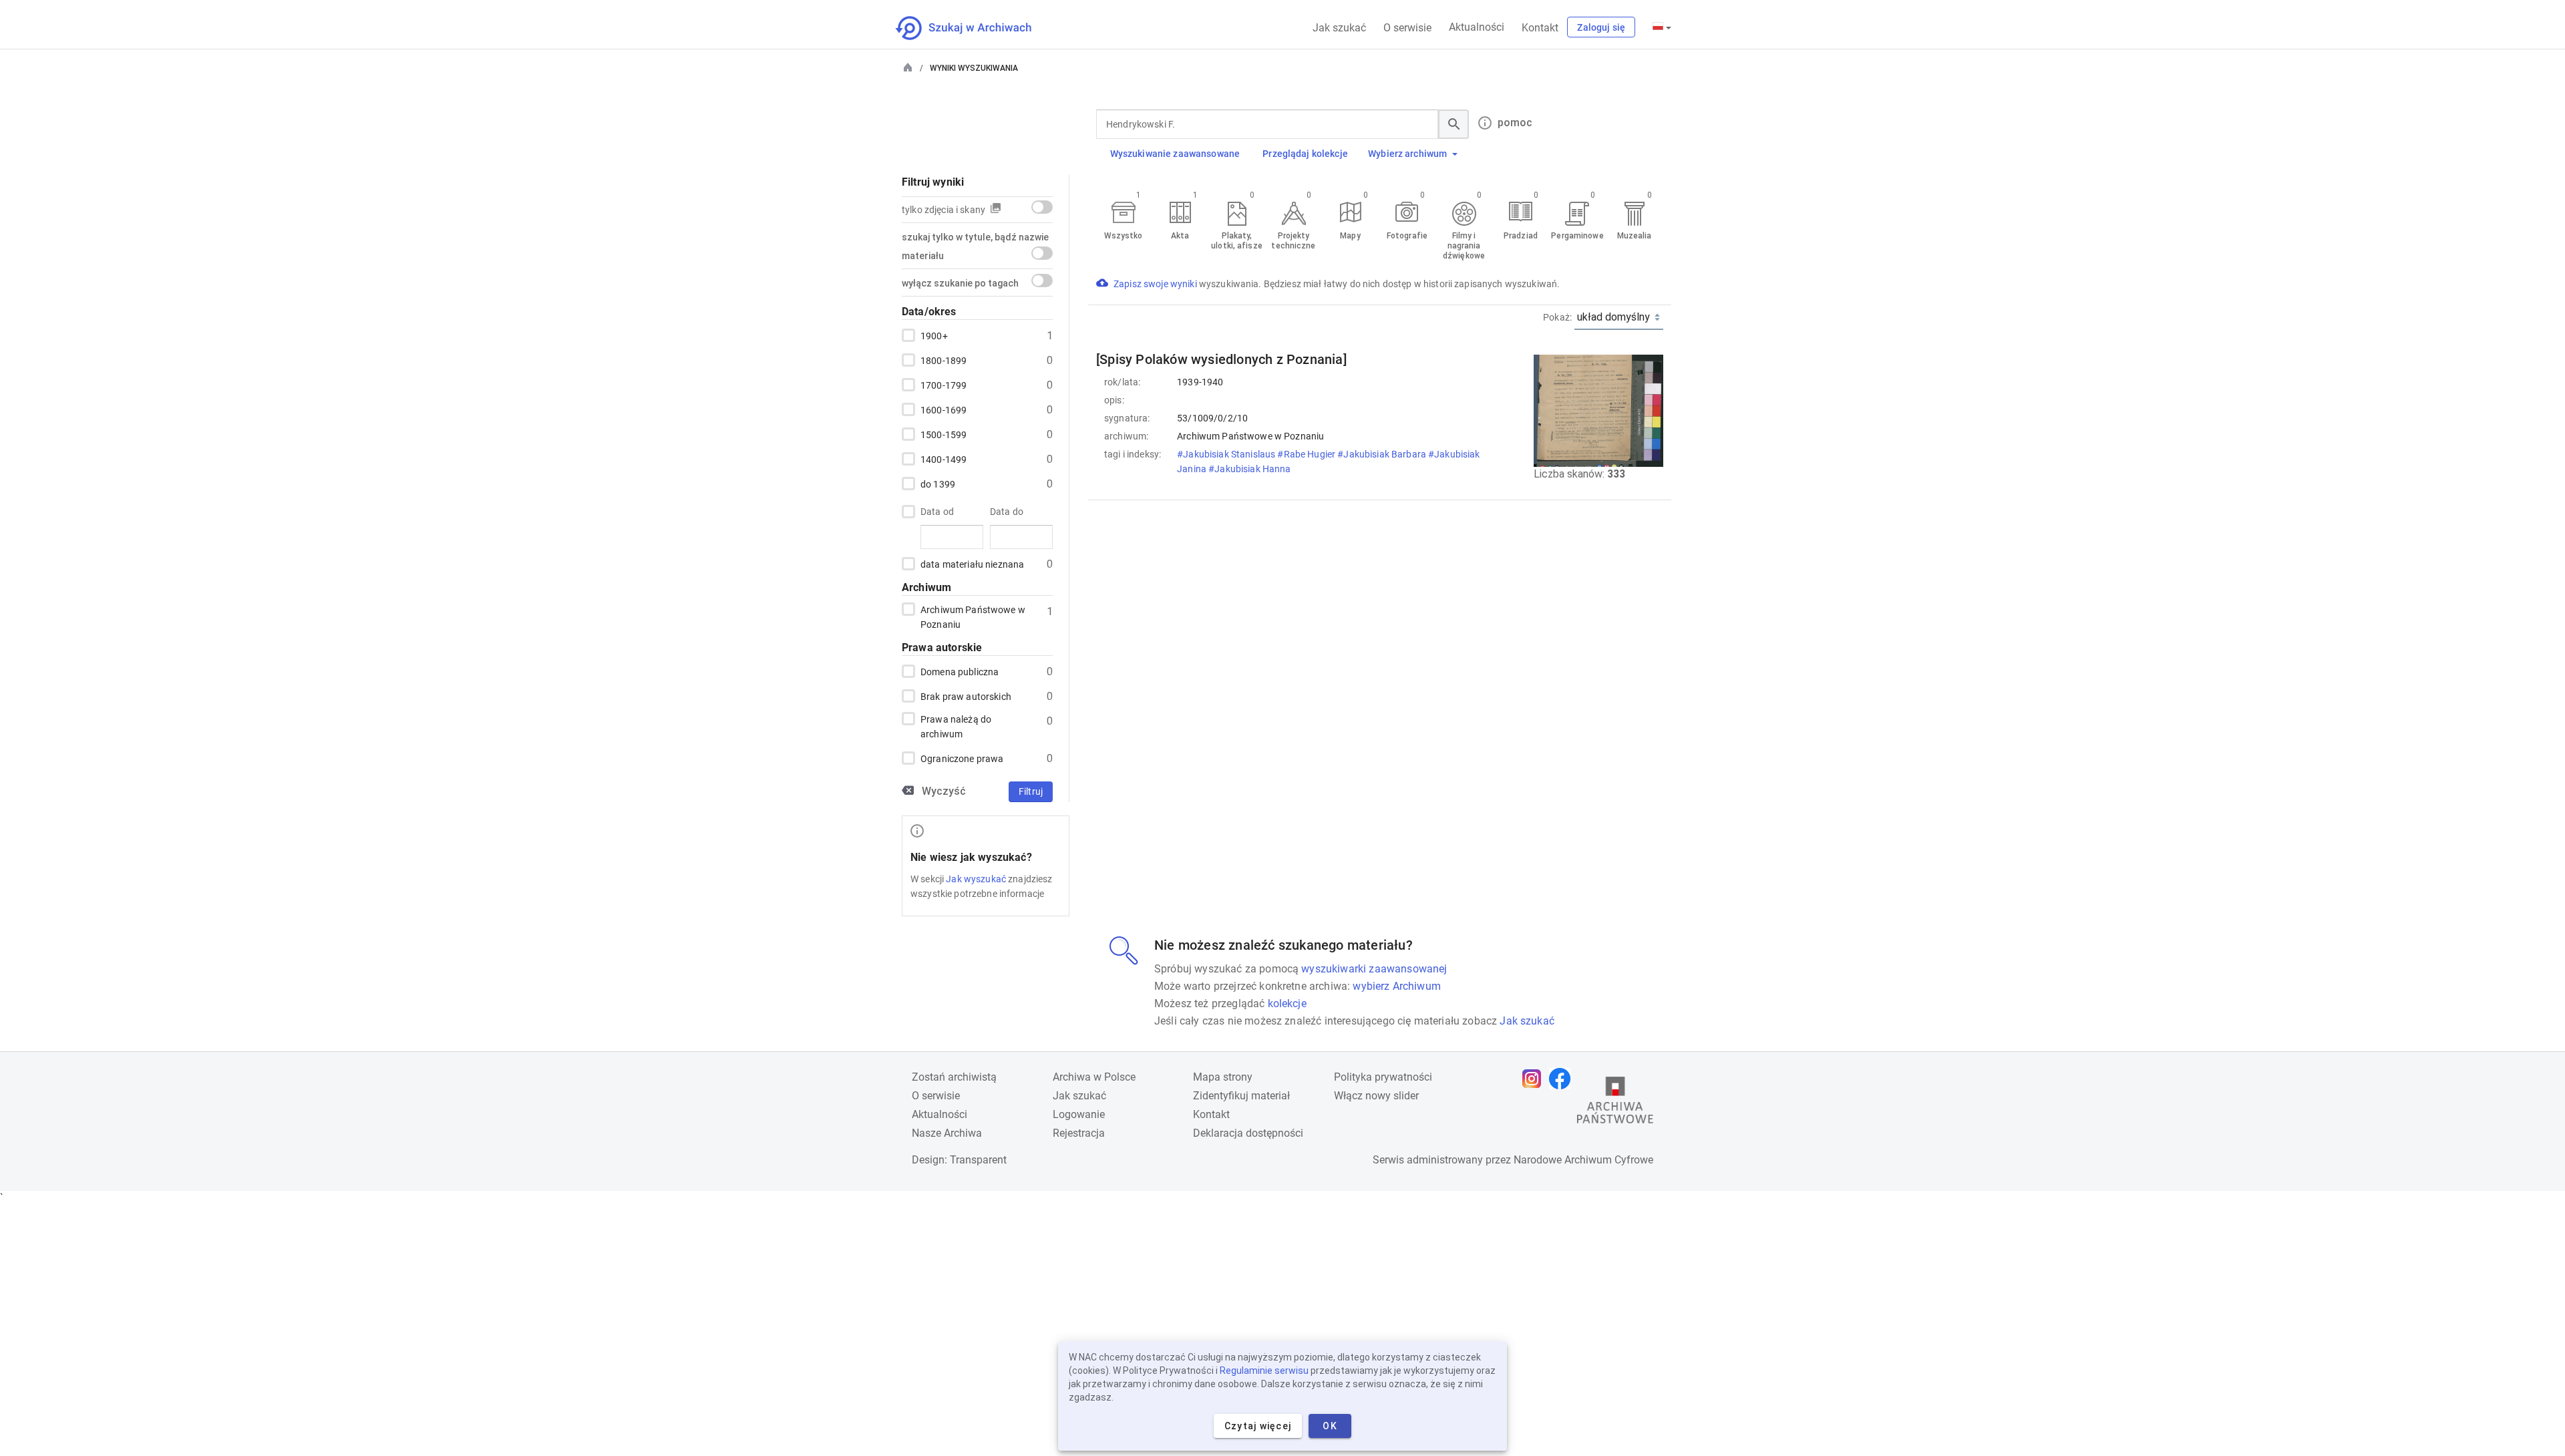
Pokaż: (1557, 317)
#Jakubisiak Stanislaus (1227, 454)
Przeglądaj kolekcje (1305, 154)
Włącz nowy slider (1376, 1096)
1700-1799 (944, 385)
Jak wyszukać (976, 879)
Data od (937, 512)
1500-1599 (944, 435)
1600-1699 (944, 410)
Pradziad (1521, 236)
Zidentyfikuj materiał (1241, 1096)
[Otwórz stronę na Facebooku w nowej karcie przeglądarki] (1563, 1079)
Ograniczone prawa (962, 759)
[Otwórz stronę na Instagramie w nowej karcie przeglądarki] (1535, 1079)
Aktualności (1477, 27)
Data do (1007, 512)
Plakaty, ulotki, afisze (1237, 241)
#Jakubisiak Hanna (1251, 469)
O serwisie (1407, 28)
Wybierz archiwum (1407, 154)
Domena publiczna (960, 672)
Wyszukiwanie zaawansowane (1175, 154)
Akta (1180, 236)
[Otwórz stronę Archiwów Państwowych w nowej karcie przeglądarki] (1615, 1103)
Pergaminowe (1577, 236)
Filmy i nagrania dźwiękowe (1464, 246)
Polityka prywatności (1383, 1077)
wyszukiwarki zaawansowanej (1374, 969)
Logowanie (1079, 1114)
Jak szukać (1339, 28)
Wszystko (1124, 236)
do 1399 (938, 484)
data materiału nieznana (972, 564)
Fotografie (1407, 236)
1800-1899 (944, 361)
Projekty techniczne (1293, 241)
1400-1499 (944, 460)
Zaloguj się (1601, 27)
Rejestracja (1079, 1133)
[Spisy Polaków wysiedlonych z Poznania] (1221, 359)
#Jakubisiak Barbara (1383, 454)
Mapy (1350, 236)
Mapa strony (1223, 1077)
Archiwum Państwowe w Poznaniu (973, 617)
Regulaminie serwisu (1264, 1371)
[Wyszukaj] (1453, 124)
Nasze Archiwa (947, 1133)
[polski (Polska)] (1662, 27)
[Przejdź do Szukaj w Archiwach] (976, 28)
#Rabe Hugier (1307, 454)
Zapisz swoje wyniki (1156, 284)
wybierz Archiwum (1397, 986)
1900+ (934, 336)
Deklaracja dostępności (1248, 1133)
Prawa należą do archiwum (956, 727)
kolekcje (1287, 1004)
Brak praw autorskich (966, 697)
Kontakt (1540, 28)
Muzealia (1635, 236)
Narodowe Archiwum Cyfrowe (1583, 1160)
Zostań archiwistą (954, 1077)
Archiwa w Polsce (1094, 1077)
